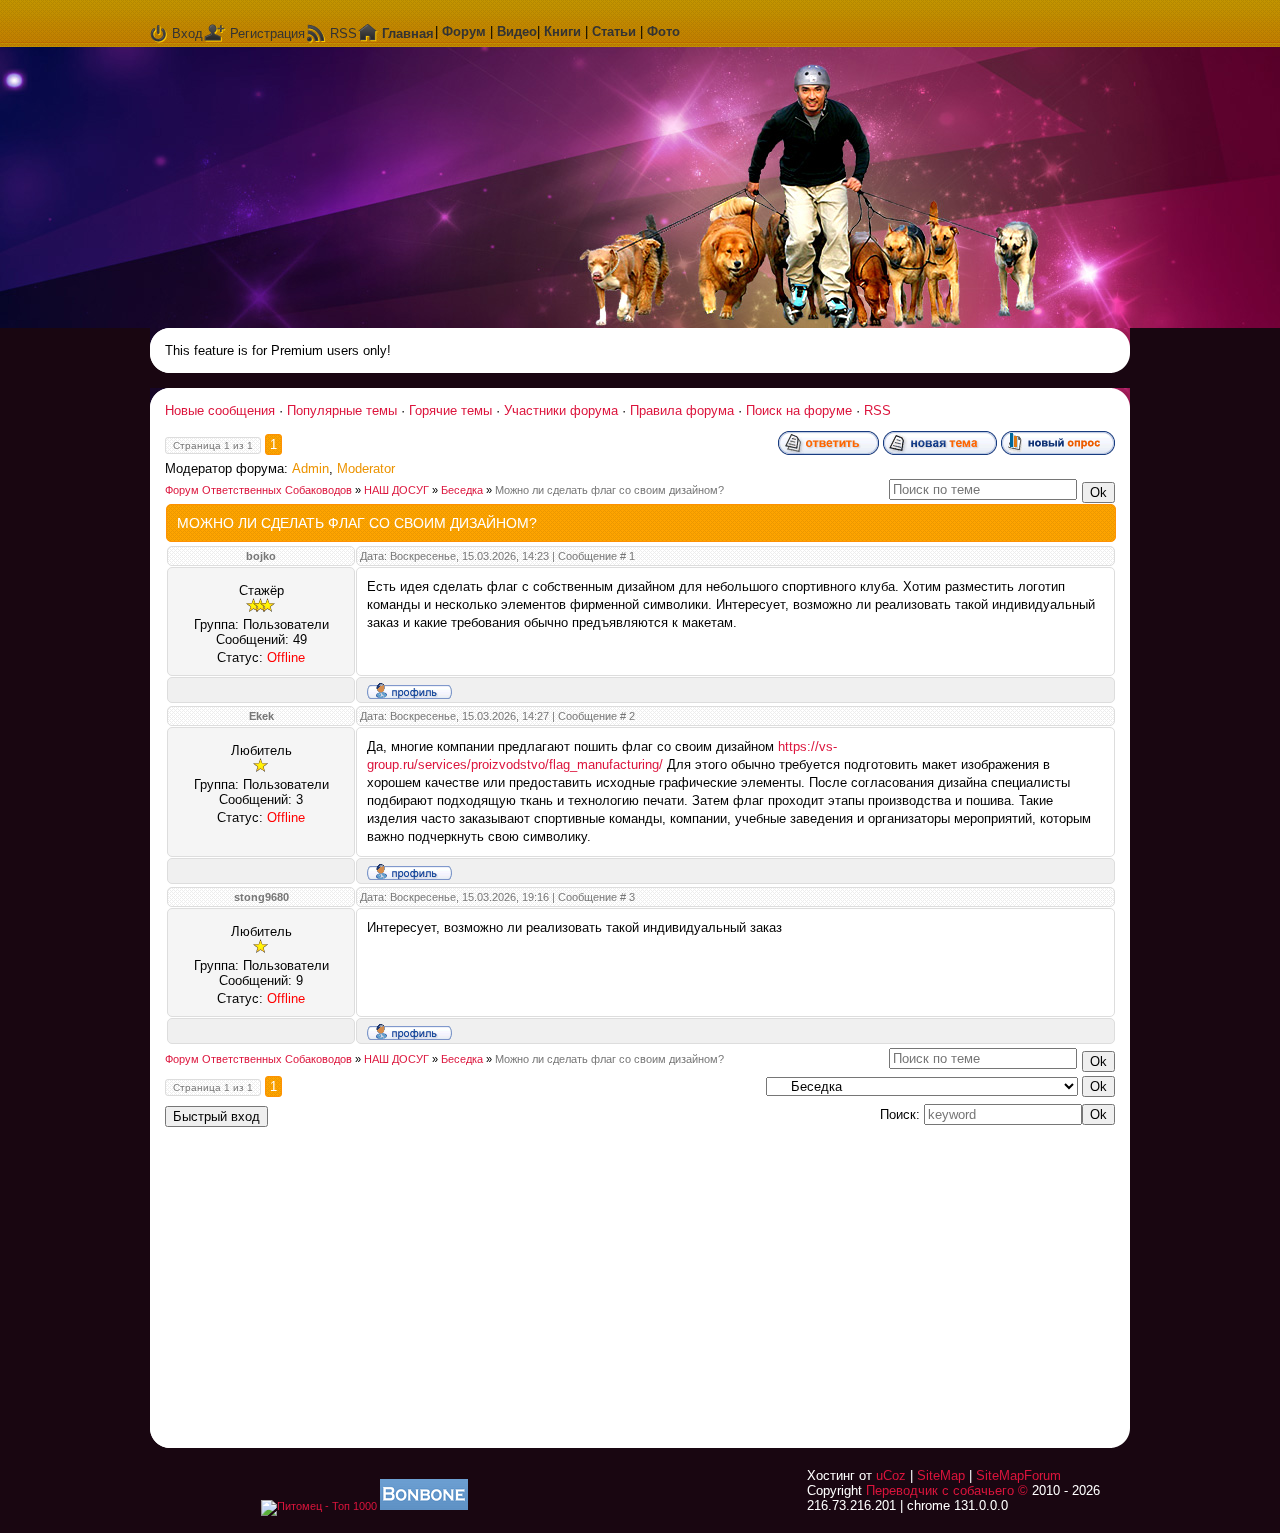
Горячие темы (450, 410)
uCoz (891, 1475)
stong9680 (261, 897)
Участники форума (561, 410)
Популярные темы (342, 410)
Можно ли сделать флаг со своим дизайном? (609, 490)
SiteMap (941, 1475)
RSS (343, 33)
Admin (310, 468)
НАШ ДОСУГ (396, 490)
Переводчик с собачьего (940, 1490)
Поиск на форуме (799, 410)
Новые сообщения (220, 410)
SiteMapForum (1018, 1475)
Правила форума (682, 410)
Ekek (261, 716)
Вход (187, 33)
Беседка (462, 490)
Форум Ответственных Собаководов (258, 490)
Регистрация (267, 33)
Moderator (366, 468)
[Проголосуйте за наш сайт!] (424, 1506)
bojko (261, 556)
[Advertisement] (865, 1275)
